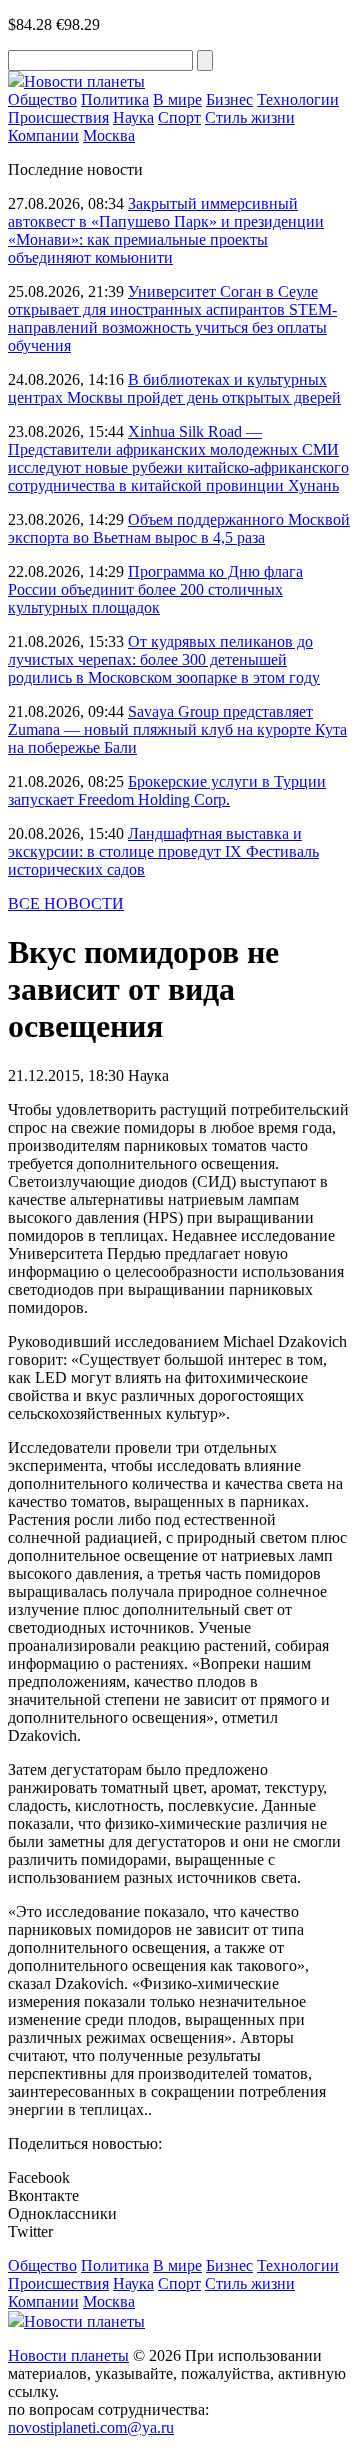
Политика (115, 99)
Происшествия (58, 117)
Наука (133, 117)
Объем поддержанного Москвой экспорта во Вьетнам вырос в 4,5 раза (179, 528)
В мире (177, 99)
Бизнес (229, 99)
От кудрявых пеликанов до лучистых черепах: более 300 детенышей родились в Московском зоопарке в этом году (164, 659)
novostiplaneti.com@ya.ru (91, 2427)
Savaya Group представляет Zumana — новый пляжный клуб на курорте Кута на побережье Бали (177, 729)
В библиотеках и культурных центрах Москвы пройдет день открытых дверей (174, 388)
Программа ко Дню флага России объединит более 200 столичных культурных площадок (155, 589)
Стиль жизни (250, 117)
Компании (43, 135)
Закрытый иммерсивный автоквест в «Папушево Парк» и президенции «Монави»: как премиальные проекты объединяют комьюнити (166, 230)
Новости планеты (68, 2355)
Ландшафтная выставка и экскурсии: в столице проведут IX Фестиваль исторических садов (163, 851)
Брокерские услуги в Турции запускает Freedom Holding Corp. (167, 790)
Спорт (179, 117)
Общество (42, 99)
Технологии (298, 99)
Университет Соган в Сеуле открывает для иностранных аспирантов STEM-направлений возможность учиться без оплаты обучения (172, 318)
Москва (109, 135)
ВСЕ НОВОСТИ (66, 903)
